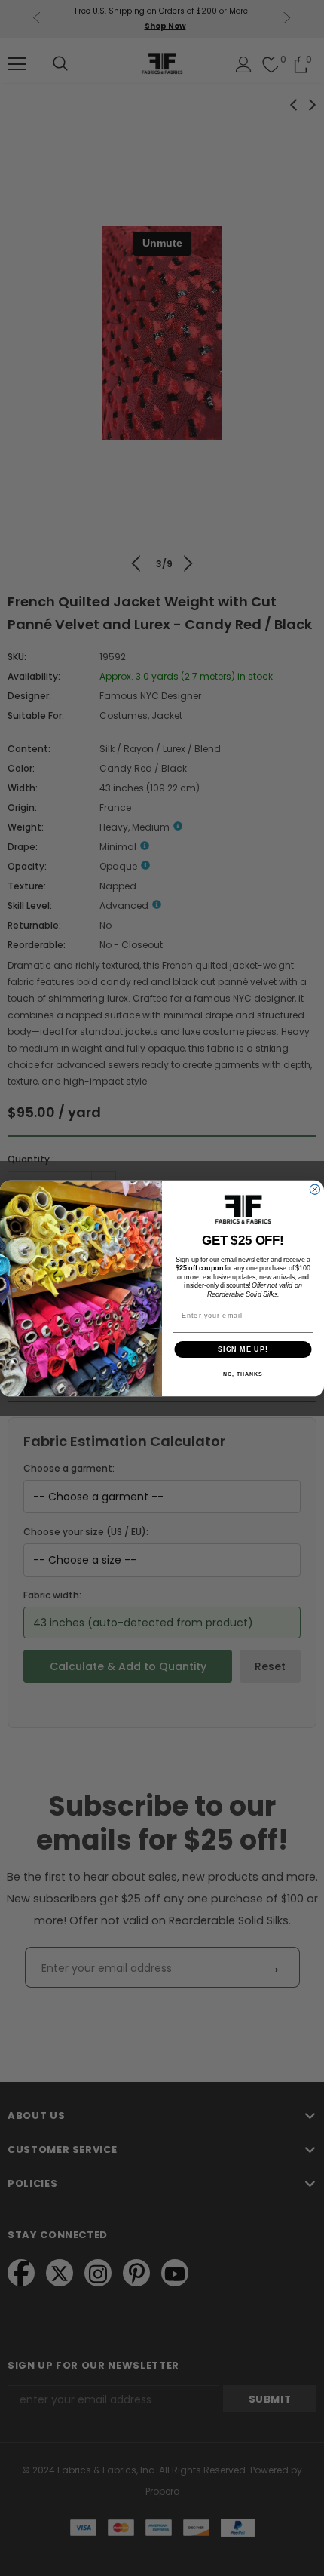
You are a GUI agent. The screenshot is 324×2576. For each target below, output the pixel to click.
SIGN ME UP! (243, 1348)
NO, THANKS (243, 1374)
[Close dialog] (315, 1189)
